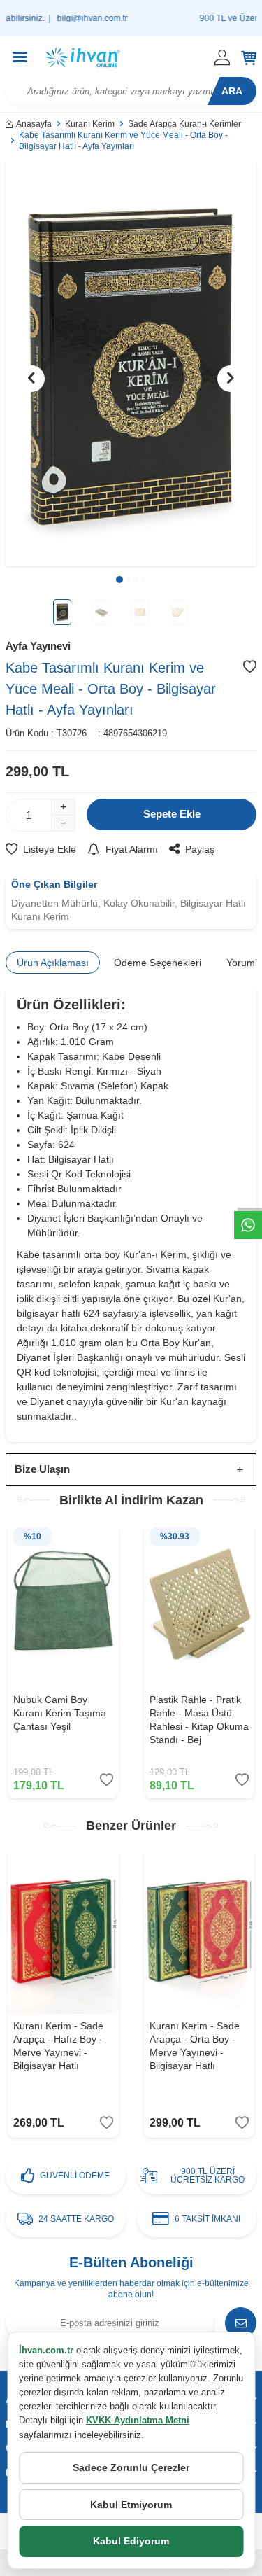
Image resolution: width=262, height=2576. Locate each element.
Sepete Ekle (172, 814)
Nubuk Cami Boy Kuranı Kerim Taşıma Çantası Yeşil (60, 1713)
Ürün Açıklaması (53, 962)
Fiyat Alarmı (132, 849)
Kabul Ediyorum (131, 2541)
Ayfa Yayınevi (38, 646)
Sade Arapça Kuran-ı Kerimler (184, 124)
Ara (232, 91)
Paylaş (200, 849)
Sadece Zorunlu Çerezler (131, 2467)
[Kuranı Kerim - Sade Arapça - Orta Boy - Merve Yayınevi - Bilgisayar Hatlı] (199, 1931)
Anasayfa (34, 124)
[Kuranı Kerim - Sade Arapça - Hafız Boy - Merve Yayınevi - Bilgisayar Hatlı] (63, 1931)
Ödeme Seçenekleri (158, 962)
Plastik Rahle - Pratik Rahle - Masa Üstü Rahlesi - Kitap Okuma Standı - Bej (199, 1719)
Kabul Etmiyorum (131, 2505)
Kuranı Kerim (90, 124)
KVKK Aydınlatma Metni (138, 2420)
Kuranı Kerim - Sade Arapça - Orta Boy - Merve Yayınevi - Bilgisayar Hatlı (195, 2045)
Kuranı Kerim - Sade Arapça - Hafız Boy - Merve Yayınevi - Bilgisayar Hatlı (58, 2045)
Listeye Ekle (50, 849)
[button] (119, 580)
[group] (131, 364)
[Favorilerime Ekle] (107, 1780)
